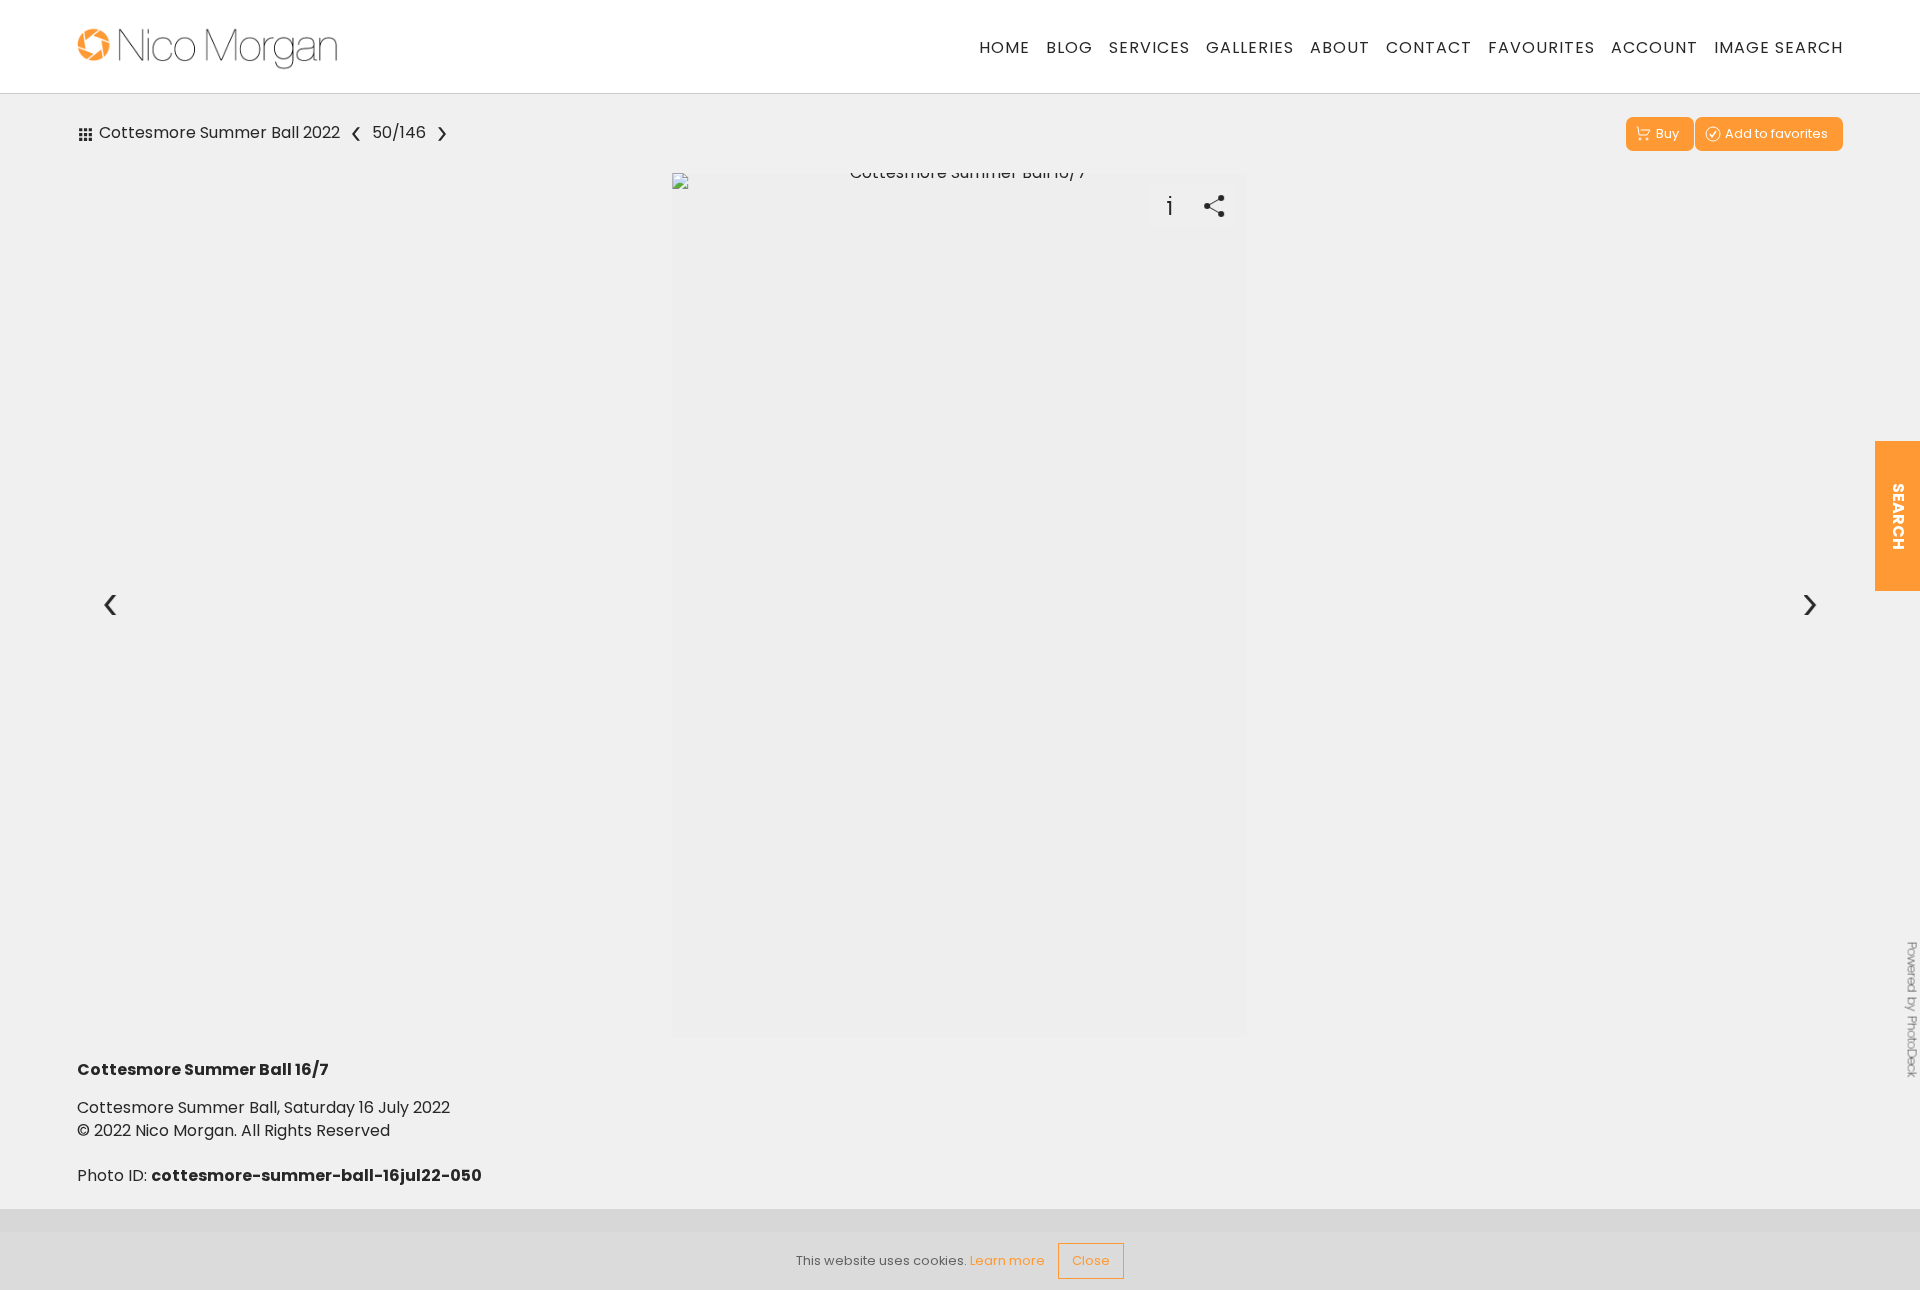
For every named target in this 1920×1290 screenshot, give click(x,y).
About (1340, 47)
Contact (1429, 47)
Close (1091, 1260)
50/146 (399, 132)
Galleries (1250, 47)
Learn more (1007, 1260)
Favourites (1541, 47)
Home (1004, 47)
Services (1149, 47)
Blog (1069, 47)
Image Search (1778, 47)
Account (1654, 47)
